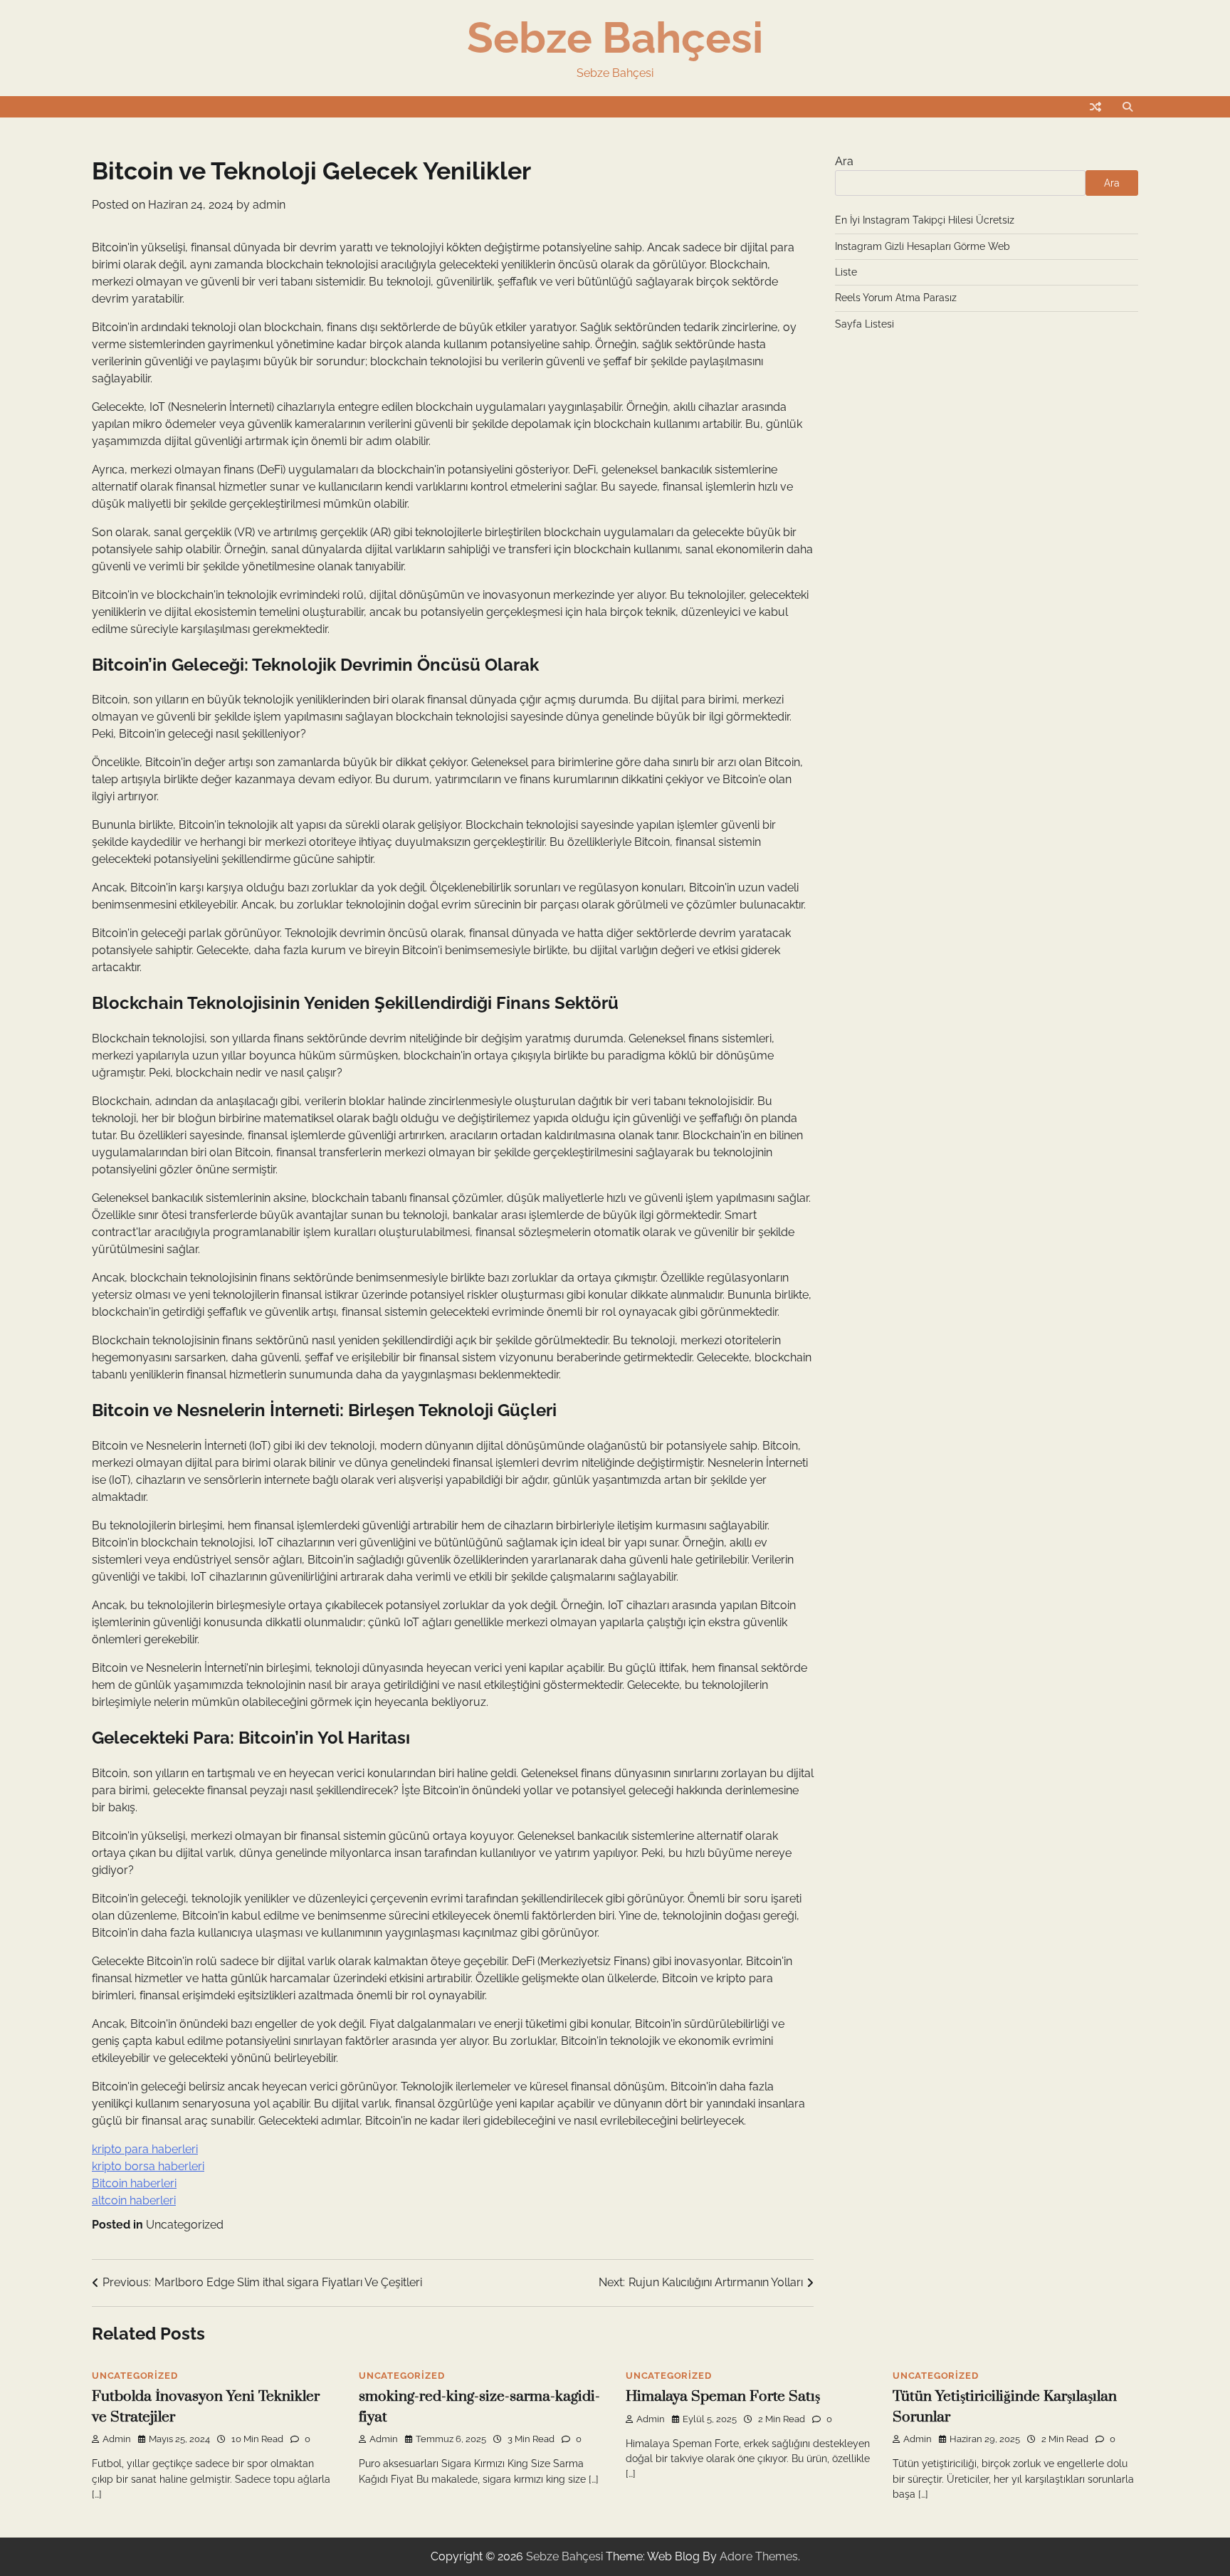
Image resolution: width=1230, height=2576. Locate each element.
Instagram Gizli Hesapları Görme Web (922, 246)
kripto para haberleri (145, 2149)
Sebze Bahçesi (615, 38)
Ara (844, 161)
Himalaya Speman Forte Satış (723, 2397)
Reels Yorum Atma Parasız (896, 298)
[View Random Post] (1095, 107)
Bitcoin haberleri (134, 2183)
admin (269, 205)
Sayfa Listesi (864, 324)
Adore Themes (759, 2556)
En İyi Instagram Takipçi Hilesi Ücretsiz (925, 220)
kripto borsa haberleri (148, 2166)
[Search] (1127, 107)
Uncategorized (185, 2225)
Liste (846, 272)
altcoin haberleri (134, 2200)
